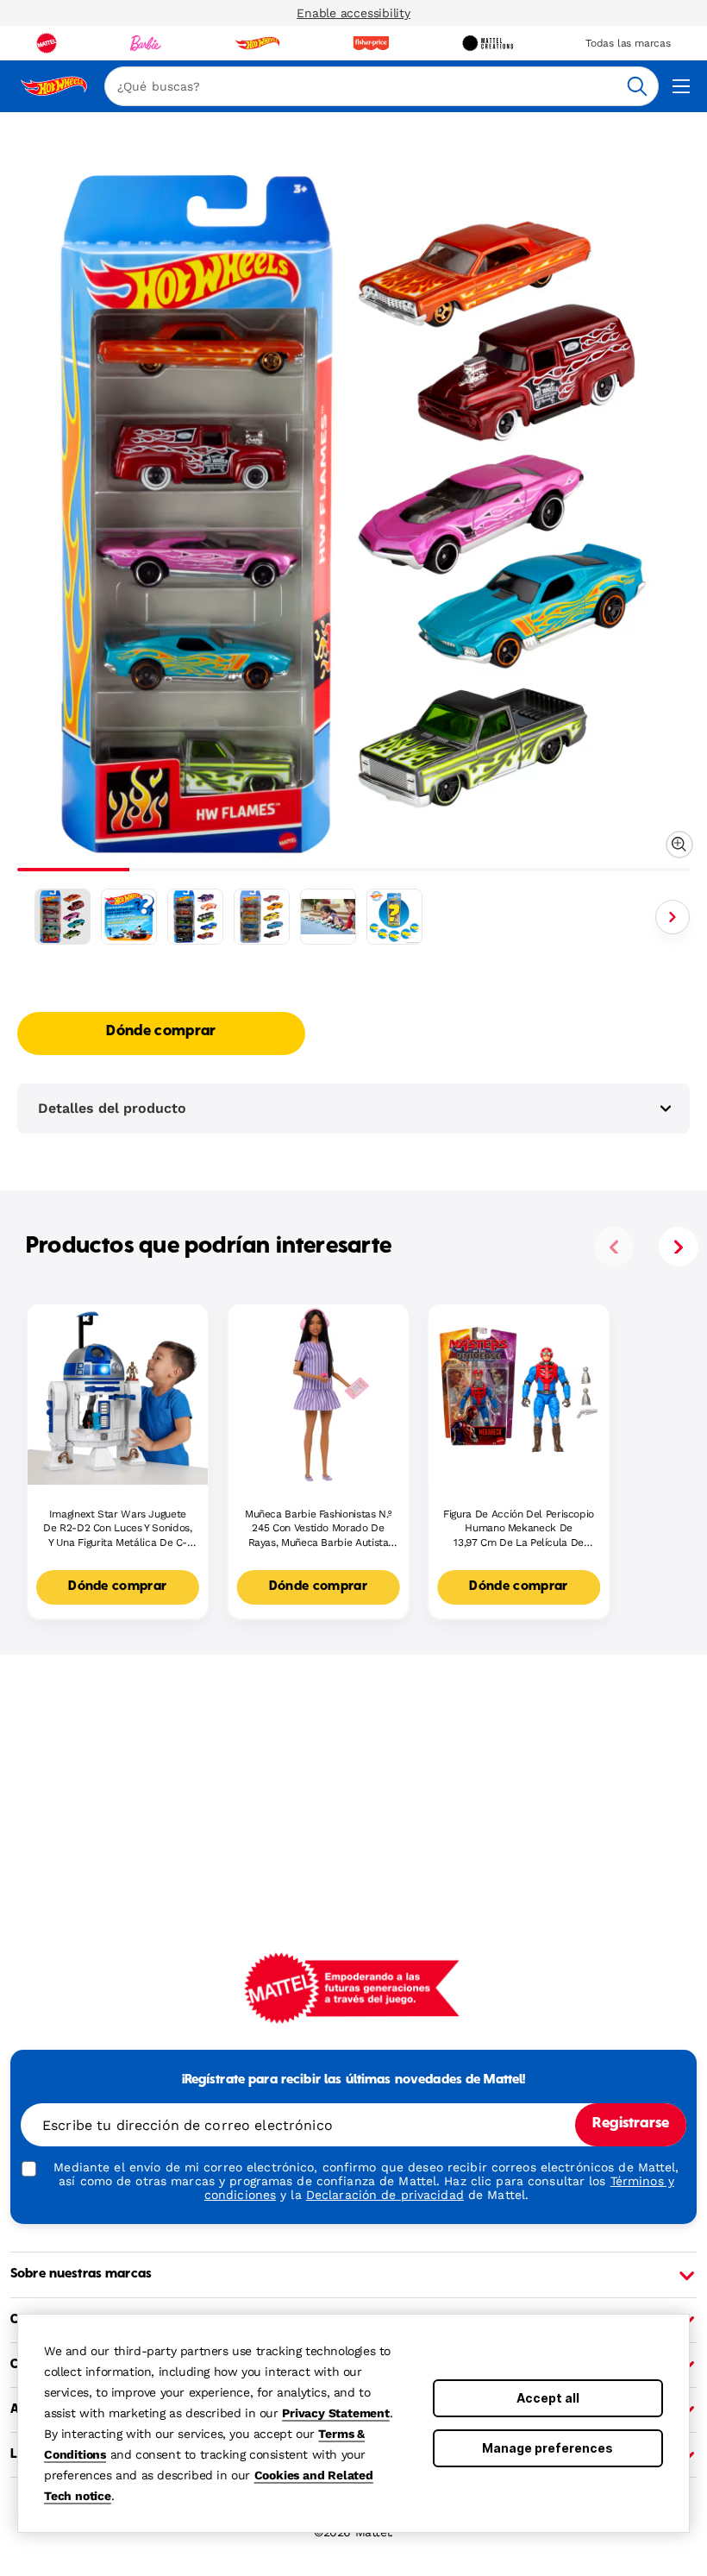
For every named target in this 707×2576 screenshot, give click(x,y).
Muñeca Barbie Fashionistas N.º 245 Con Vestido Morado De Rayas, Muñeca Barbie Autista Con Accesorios (318, 1529)
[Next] (673, 917)
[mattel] (47, 43)
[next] (679, 1247)
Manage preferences (547, 2448)
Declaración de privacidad (385, 2195)
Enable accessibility (353, 13)
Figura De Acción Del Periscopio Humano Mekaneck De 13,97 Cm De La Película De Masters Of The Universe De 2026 (519, 1529)
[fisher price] (371, 43)
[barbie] (146, 43)
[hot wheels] (257, 43)
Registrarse (631, 2124)
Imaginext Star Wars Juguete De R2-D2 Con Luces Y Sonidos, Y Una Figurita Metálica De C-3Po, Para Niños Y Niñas (118, 1529)
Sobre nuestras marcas (81, 2274)
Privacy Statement (336, 2413)
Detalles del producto (112, 1108)
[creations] (488, 43)
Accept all (548, 2398)
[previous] (614, 1247)
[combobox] (382, 86)
